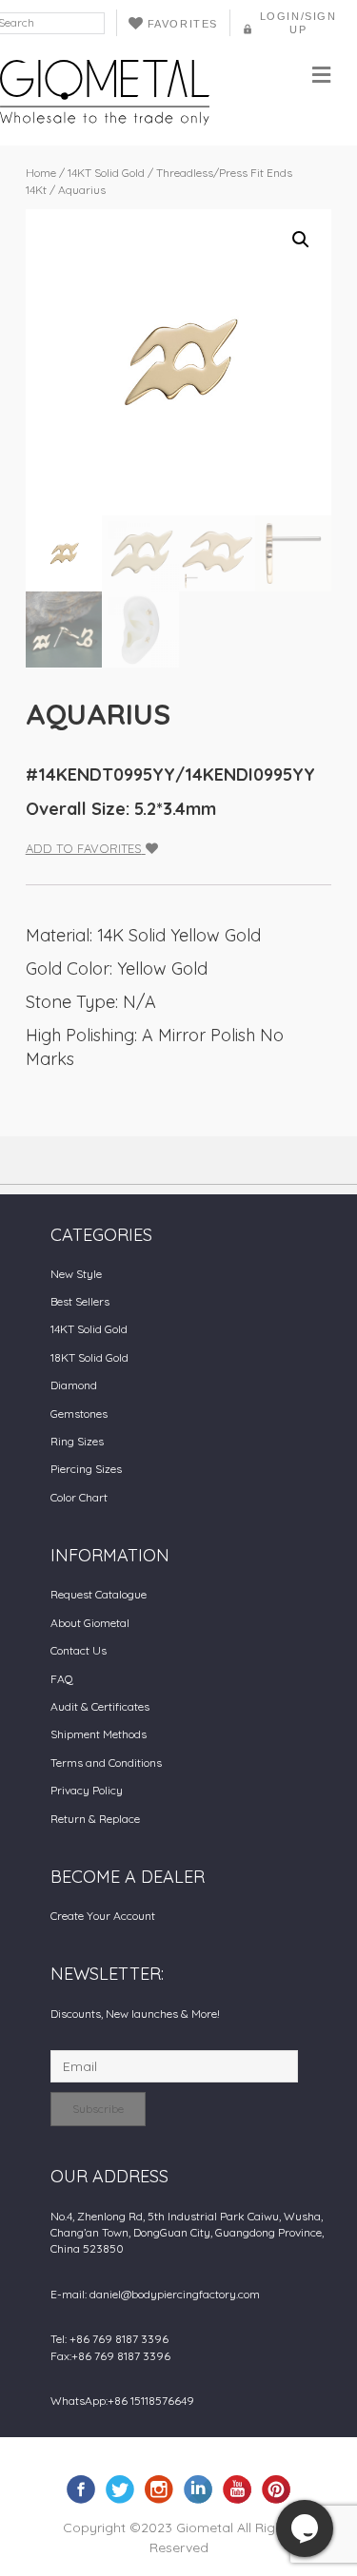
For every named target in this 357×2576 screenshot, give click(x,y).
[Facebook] (81, 2489)
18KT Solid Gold (89, 1357)
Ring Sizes (77, 1441)
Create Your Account (103, 1916)
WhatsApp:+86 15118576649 (122, 2401)
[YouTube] (237, 2489)
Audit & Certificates (100, 1706)
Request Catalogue (99, 1594)
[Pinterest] (276, 2489)
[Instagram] (159, 2489)
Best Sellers (80, 1301)
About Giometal (90, 1623)
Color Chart (79, 1497)
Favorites (183, 24)
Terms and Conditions (106, 1763)
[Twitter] (120, 2489)
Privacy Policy (87, 1790)
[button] (301, 240)
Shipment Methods (99, 1734)
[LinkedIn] (198, 2489)
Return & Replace (95, 1819)
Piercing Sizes (86, 1469)
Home (41, 173)
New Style (76, 1274)
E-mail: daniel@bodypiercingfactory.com (155, 2294)
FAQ (62, 1679)
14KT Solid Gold (106, 173)
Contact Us (79, 1650)
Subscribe (98, 2109)
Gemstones (79, 1414)
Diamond (74, 1385)
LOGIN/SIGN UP (298, 23)
